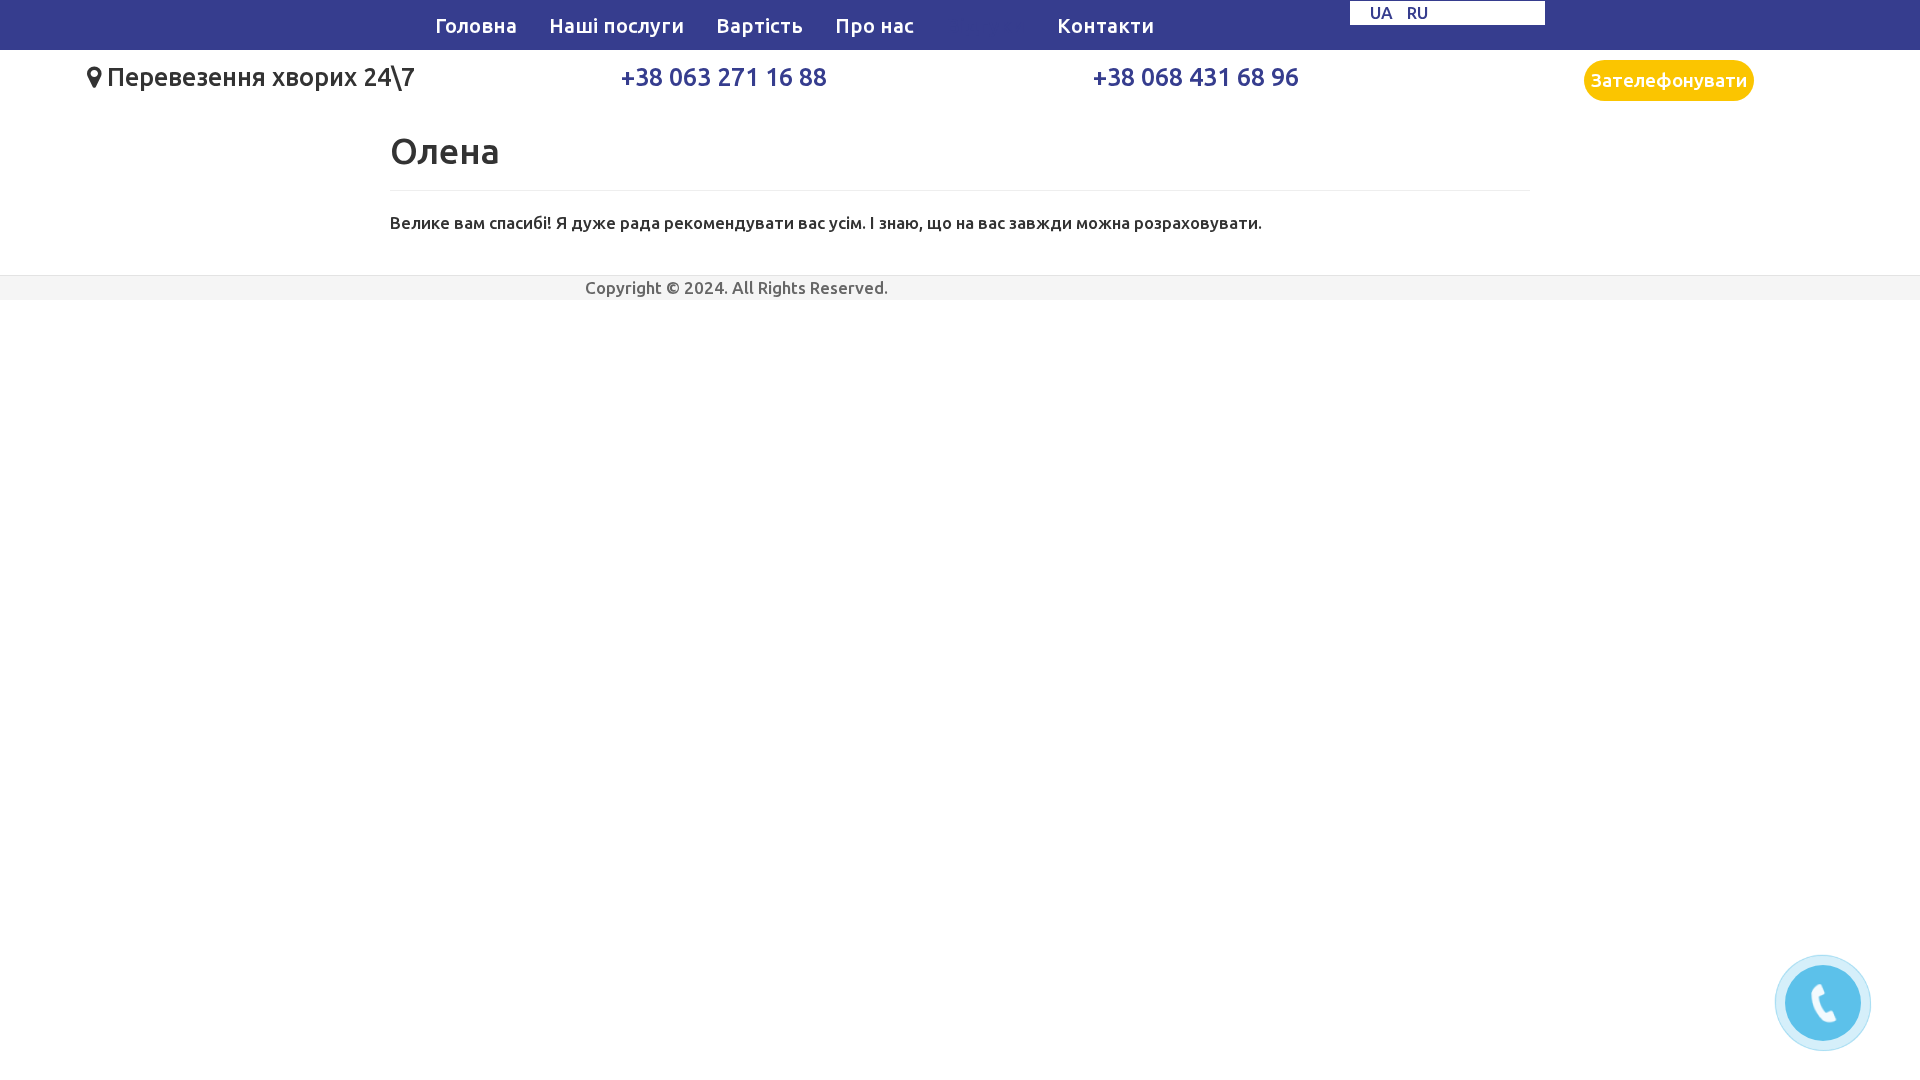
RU (1417, 12)
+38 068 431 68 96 (1196, 77)
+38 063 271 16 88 (724, 77)
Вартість (759, 25)
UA (1383, 12)
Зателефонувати (1669, 80)
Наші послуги (616, 25)
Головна (476, 25)
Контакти (1105, 25)
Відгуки (985, 25)
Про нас (874, 25)
